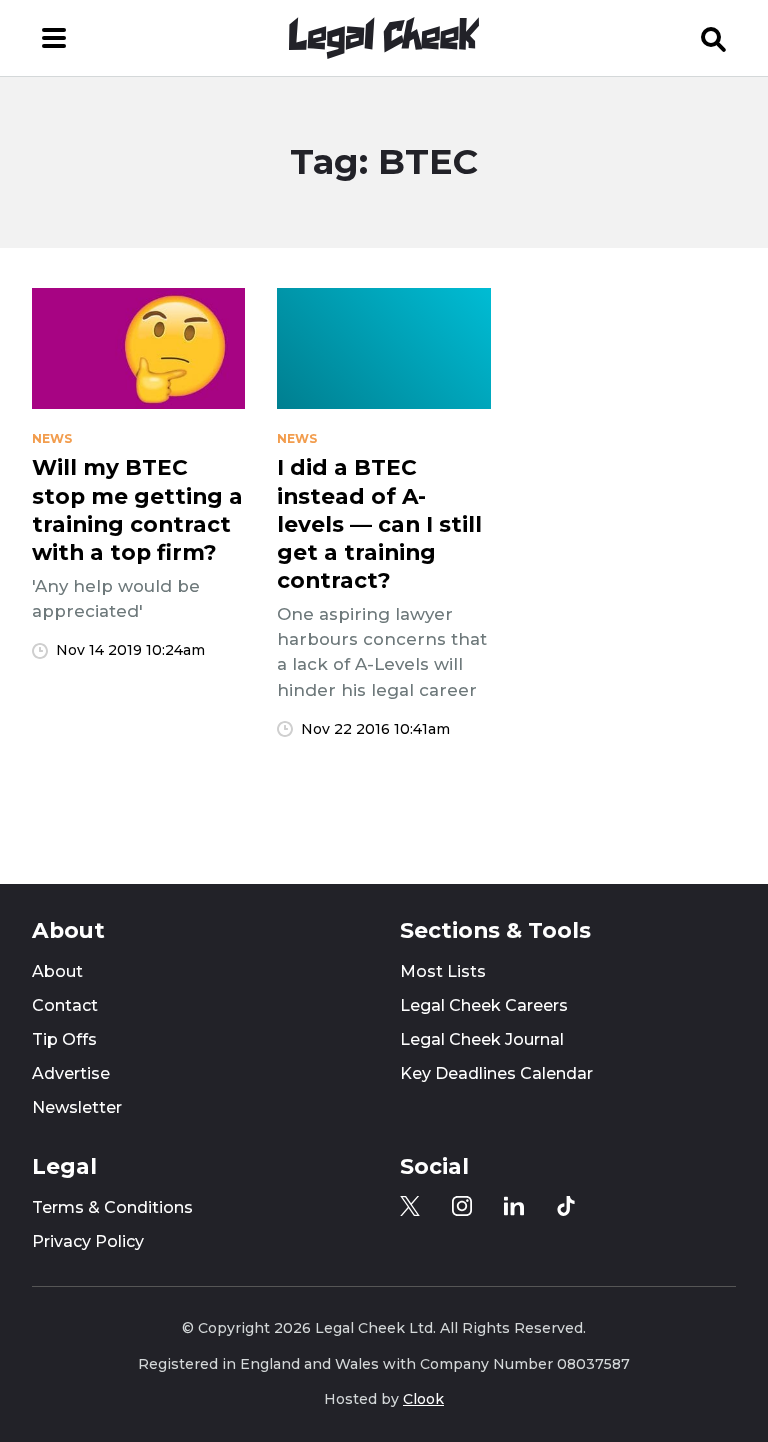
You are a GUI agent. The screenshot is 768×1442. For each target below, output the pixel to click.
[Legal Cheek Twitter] (410, 1206)
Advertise (71, 1073)
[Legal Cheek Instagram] (462, 1206)
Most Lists (443, 971)
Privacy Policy (88, 1241)
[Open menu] (54, 38)
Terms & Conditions (112, 1207)
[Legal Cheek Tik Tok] (566, 1206)
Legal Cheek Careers (484, 1005)
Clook (423, 1399)
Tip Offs (64, 1039)
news (52, 439)
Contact (65, 1005)
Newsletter (77, 1107)
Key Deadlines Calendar (496, 1073)
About (57, 971)
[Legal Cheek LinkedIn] (514, 1206)
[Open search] (714, 38)
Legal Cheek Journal (482, 1039)
